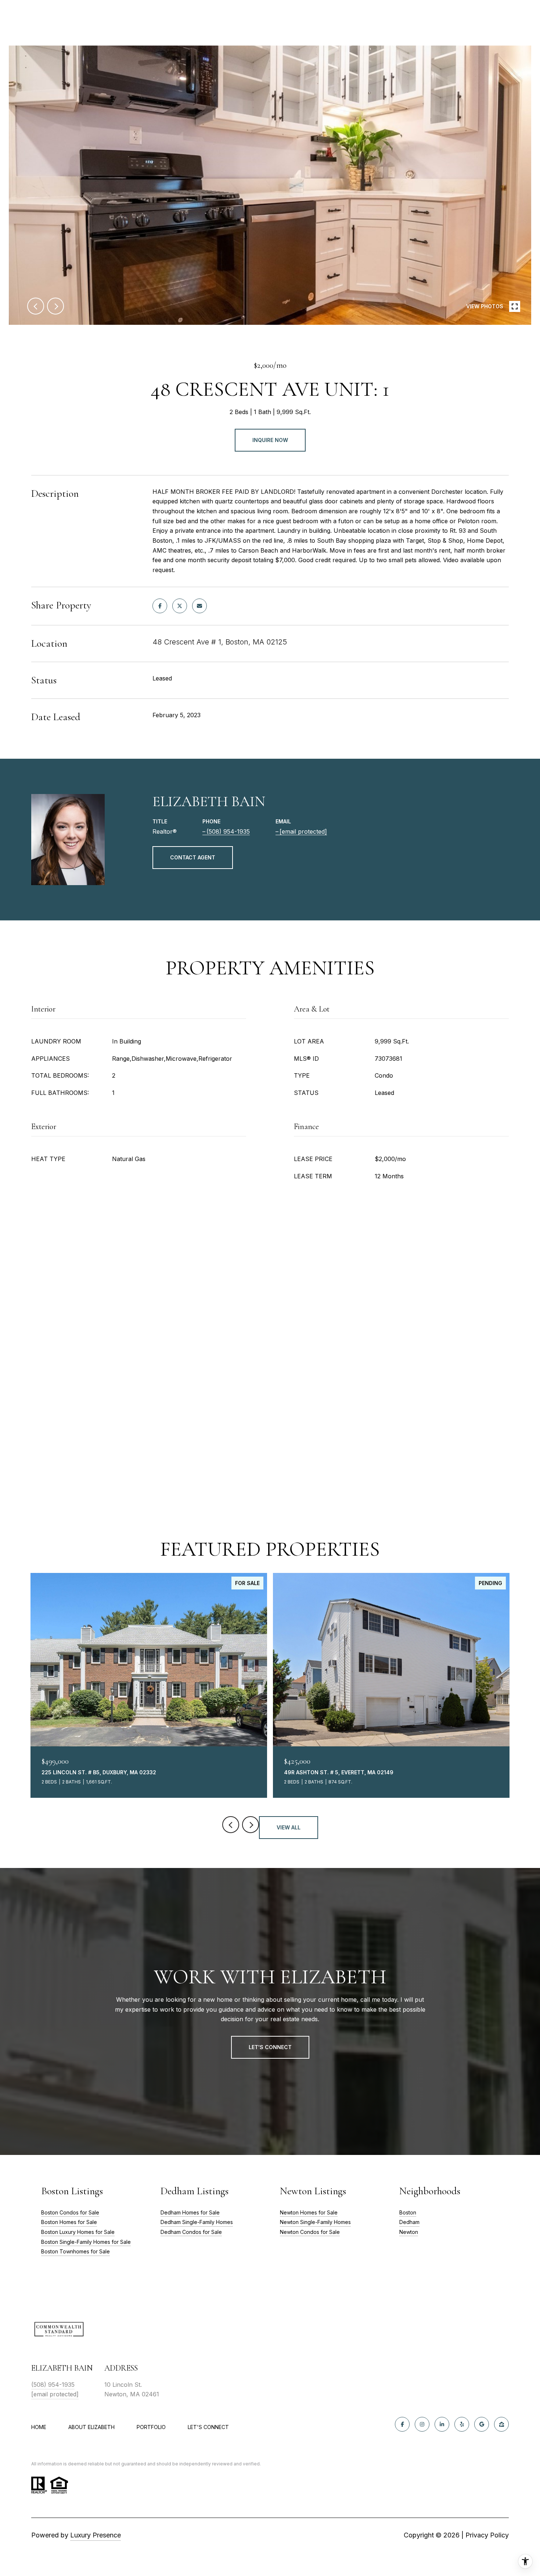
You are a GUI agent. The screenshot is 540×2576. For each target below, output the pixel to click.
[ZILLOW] (501, 2424)
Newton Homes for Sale (309, 2212)
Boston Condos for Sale (70, 2212)
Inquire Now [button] (270, 440)
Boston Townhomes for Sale (75, 2251)
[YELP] (462, 2424)
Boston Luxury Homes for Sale (78, 2232)
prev (36, 306)
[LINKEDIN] (442, 2424)
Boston (408, 2212)
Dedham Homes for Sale (190, 2212)
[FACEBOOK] (402, 2424)
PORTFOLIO (151, 2427)
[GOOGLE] (482, 2424)
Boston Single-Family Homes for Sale (86, 2242)
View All (289, 1827)
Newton (409, 2232)
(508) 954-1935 (228, 831)
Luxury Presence (96, 2535)
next (55, 306)
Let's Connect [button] (270, 2047)
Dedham (409, 2222)
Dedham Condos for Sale (191, 2232)
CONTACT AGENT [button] (193, 857)
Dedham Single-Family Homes (197, 2222)
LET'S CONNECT (208, 2427)
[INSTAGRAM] (422, 2424)
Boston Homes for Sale (69, 2222)
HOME (39, 2427)
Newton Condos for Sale (310, 2232)
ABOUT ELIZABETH (91, 2427)
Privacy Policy (487, 2535)
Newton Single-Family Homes (315, 2222)
